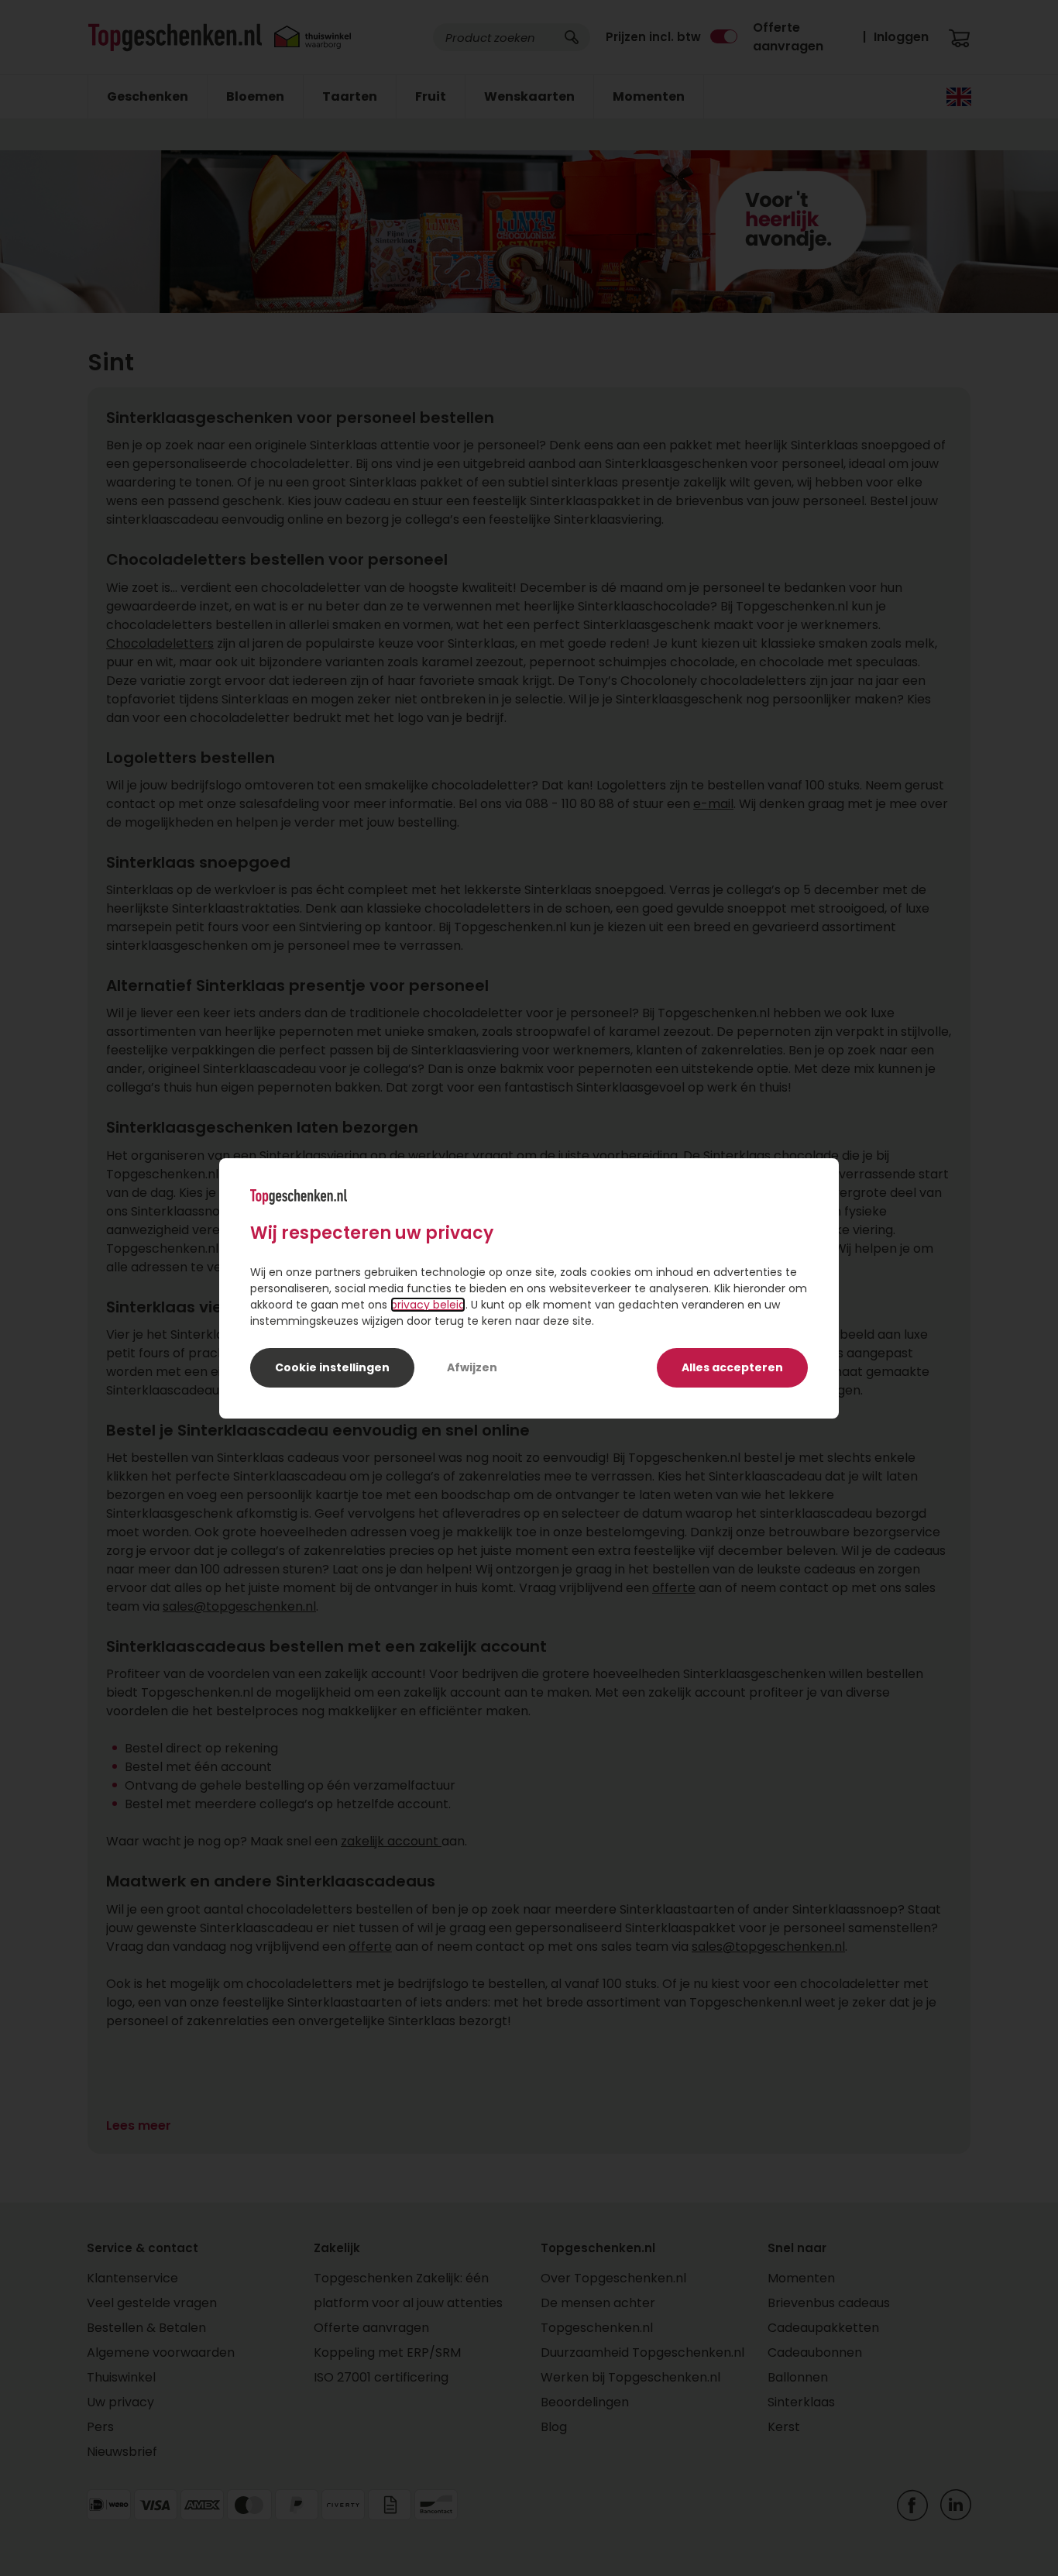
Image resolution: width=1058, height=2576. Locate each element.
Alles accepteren (732, 1367)
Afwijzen (472, 1367)
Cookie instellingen (332, 1367)
